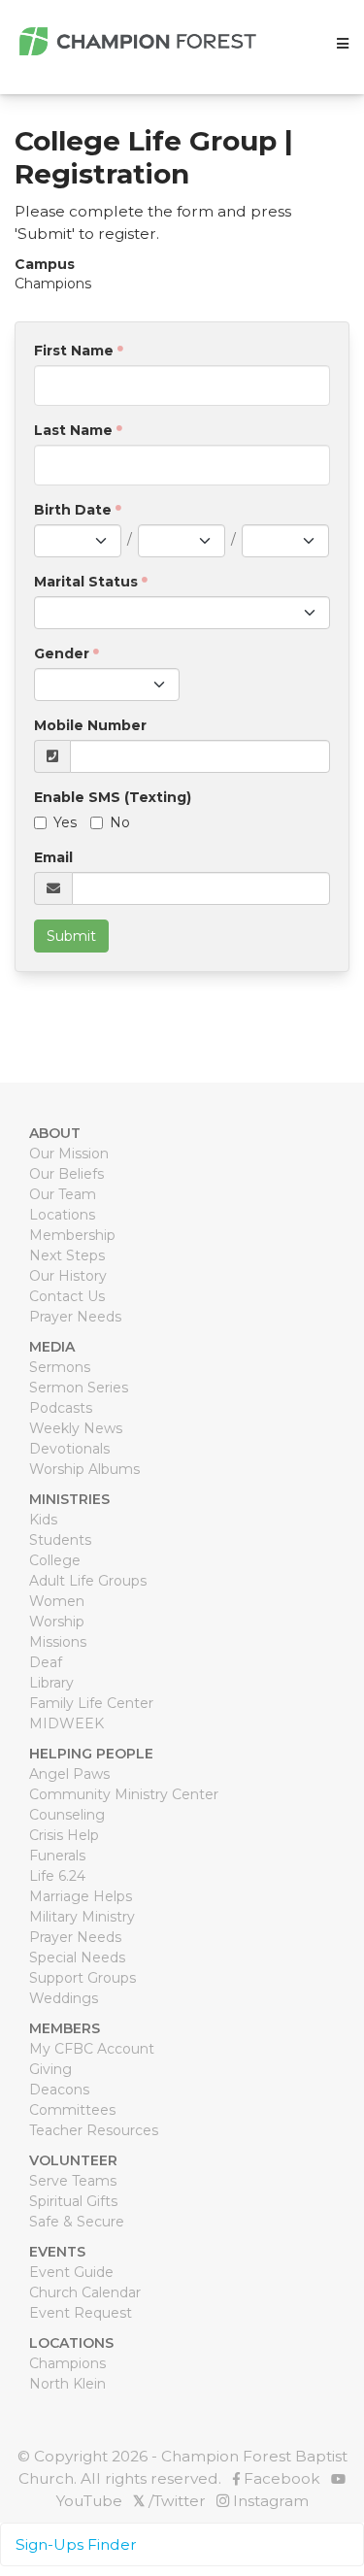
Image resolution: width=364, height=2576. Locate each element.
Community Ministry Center (124, 1794)
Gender (62, 653)
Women (57, 1601)
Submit (71, 936)
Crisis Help (64, 1835)
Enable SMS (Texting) (113, 797)
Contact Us (67, 1296)
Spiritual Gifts (73, 2201)
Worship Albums (84, 1469)
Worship (57, 1622)
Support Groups (83, 1978)
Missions (58, 1642)
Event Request (81, 2313)
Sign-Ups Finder (76, 2544)
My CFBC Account (92, 2049)
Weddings (64, 1998)
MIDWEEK (66, 1723)
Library (51, 1683)
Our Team (63, 1194)
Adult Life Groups (88, 1581)
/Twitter (169, 2501)
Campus (45, 264)
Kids (43, 1520)
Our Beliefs (66, 1174)
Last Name (73, 430)
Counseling (67, 1815)
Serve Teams (73, 2181)
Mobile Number (90, 725)
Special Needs (77, 1957)
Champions (67, 2363)
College (55, 1560)
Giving (50, 2069)
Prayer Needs (75, 1317)
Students (60, 1540)
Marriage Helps (81, 1896)
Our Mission (69, 1154)
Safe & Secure (77, 2222)
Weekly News (76, 1428)
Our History (68, 1276)
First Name (74, 351)
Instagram (269, 2501)
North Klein (67, 2384)
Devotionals (69, 1449)
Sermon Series (79, 1388)
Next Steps (67, 1255)
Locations (62, 1215)
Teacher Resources (94, 2130)
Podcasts (61, 1408)
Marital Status (86, 582)
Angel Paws (69, 1774)
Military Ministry (82, 1917)
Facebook (280, 2478)
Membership (72, 1235)
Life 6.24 (57, 1876)
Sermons (60, 1367)
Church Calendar (85, 2292)
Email (53, 857)
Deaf (46, 1662)
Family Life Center (91, 1703)
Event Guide (71, 2272)
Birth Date (73, 510)
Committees (72, 2110)
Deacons (59, 2090)
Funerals (57, 1856)
